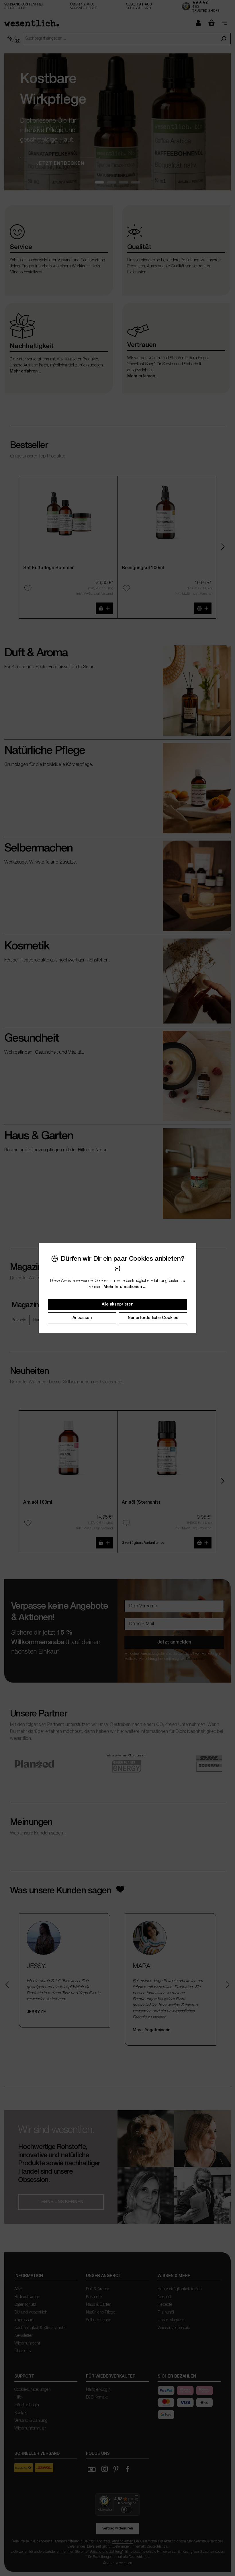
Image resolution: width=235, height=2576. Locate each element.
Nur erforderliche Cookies (153, 1318)
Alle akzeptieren (117, 1305)
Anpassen (82, 1318)
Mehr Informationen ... (125, 1287)
